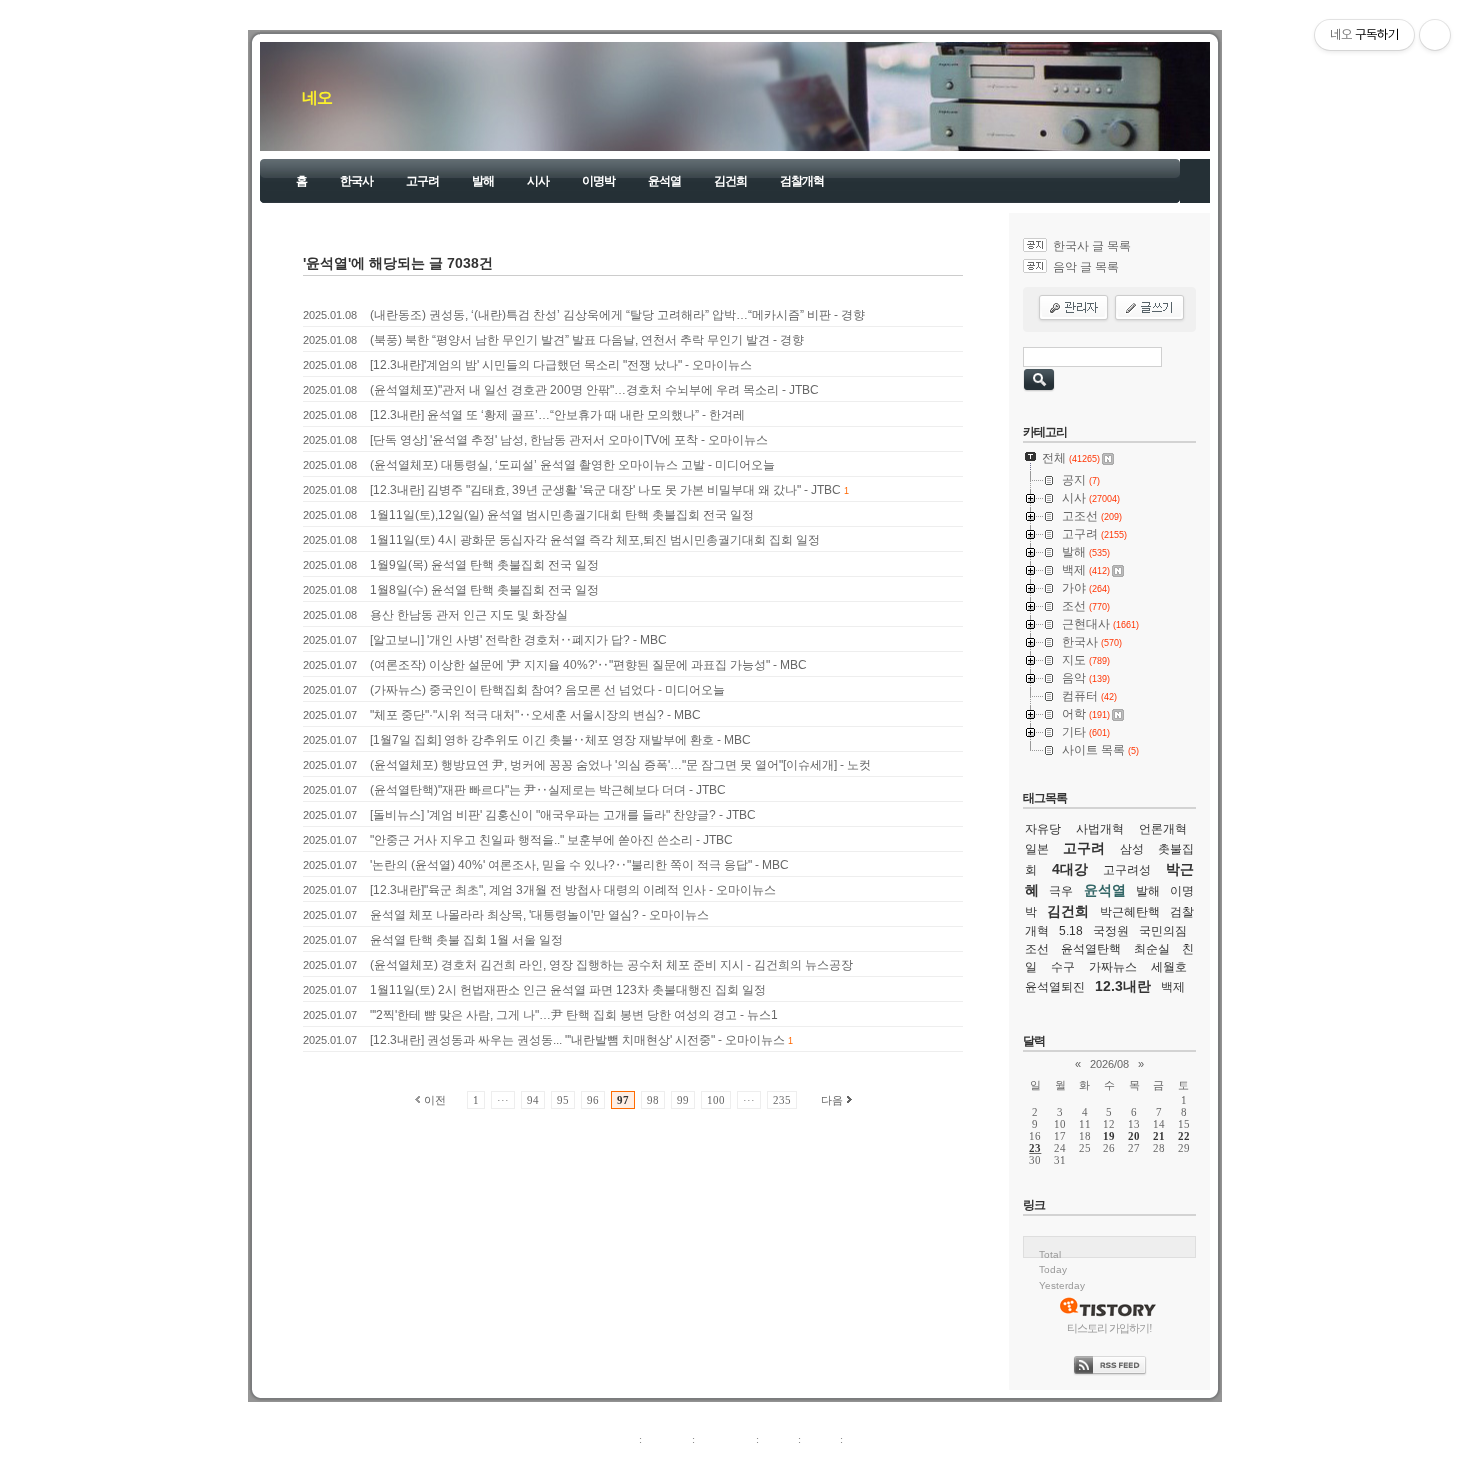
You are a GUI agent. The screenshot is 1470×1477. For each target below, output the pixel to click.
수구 (1063, 967)
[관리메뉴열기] (1435, 35)
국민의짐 (1163, 931)
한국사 (356, 181)
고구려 (422, 181)
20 (1134, 1136)
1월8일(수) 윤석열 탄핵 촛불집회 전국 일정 (484, 590)
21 (1159, 1136)
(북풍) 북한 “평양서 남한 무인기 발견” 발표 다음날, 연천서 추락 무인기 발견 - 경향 (587, 340)
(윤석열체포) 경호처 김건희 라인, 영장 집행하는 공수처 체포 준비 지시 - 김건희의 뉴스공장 (611, 965)
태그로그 (667, 1439)
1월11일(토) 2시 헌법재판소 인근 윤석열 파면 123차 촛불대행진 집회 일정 (568, 990)
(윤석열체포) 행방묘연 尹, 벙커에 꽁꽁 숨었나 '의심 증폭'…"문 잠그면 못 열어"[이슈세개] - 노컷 (620, 765)
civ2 (619, 1461)
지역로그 (614, 1439)
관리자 (820, 1439)
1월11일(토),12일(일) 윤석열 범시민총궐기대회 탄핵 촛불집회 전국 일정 (562, 515)
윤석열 (664, 181)
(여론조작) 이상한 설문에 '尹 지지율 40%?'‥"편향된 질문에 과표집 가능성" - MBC (588, 665)
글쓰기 (862, 1439)
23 (1035, 1148)
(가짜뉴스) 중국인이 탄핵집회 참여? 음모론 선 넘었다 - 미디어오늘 (547, 690)
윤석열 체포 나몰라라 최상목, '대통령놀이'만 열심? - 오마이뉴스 (539, 915)
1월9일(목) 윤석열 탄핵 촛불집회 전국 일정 (484, 565)
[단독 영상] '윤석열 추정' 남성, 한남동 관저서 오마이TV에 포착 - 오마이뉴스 (569, 440)
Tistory (845, 1461)
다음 (832, 1100)
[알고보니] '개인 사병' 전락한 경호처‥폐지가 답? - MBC (518, 640)
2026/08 (1109, 1064)
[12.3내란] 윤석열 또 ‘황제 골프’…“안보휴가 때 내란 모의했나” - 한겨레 (557, 415)
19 (1109, 1136)
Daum (745, 1461)
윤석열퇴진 (1055, 987)
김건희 (730, 181)
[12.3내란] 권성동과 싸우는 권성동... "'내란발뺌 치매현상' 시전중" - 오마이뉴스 (577, 1040)
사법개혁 (1100, 829)
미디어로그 (725, 1439)
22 (1184, 1136)
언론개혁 (1163, 829)
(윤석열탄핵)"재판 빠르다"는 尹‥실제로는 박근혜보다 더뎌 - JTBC (548, 790)
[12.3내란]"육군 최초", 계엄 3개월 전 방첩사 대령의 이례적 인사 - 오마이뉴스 (573, 890)
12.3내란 (1123, 986)
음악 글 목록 (1086, 267)
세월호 (1169, 967)
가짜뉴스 (1113, 967)
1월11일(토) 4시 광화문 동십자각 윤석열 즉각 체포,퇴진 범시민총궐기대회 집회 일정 (595, 540)
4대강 (1070, 869)
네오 (317, 97)
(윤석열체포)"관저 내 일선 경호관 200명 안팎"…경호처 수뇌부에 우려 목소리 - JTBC (594, 390)
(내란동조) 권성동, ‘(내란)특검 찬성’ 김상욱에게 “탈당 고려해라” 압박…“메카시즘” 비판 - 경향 (617, 315)
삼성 (1132, 849)
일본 (1037, 849)
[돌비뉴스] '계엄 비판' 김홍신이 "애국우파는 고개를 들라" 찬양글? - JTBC (563, 815)
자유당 (1043, 829)
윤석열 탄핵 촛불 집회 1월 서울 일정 (466, 940)
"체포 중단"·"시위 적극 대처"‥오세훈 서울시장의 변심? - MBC (535, 715)
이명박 (598, 181)
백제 (1173, 987)
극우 (1061, 891)
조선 (1037, 949)
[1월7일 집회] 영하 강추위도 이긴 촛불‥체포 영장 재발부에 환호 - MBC (560, 740)
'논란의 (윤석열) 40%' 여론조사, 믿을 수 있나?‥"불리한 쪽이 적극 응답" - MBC (579, 865)
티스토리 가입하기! (1109, 1328)
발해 (483, 181)
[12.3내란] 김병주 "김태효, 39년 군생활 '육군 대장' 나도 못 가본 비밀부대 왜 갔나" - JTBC (605, 490)
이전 (435, 1100)
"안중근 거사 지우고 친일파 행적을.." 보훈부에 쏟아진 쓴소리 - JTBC (551, 840)
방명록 (778, 1439)
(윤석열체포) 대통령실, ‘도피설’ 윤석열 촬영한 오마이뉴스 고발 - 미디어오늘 (572, 465)
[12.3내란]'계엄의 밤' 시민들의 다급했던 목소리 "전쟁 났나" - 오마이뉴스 (561, 365)
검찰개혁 (802, 181)
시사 (538, 181)
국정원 (1111, 931)
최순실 (1152, 949)
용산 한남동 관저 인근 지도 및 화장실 (469, 615)
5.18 (1071, 931)
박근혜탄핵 (1130, 912)
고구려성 (1127, 870)
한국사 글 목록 (1092, 246)
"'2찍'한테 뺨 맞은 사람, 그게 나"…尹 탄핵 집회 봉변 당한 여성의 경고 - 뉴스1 (574, 1015)
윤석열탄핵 (1091, 949)
